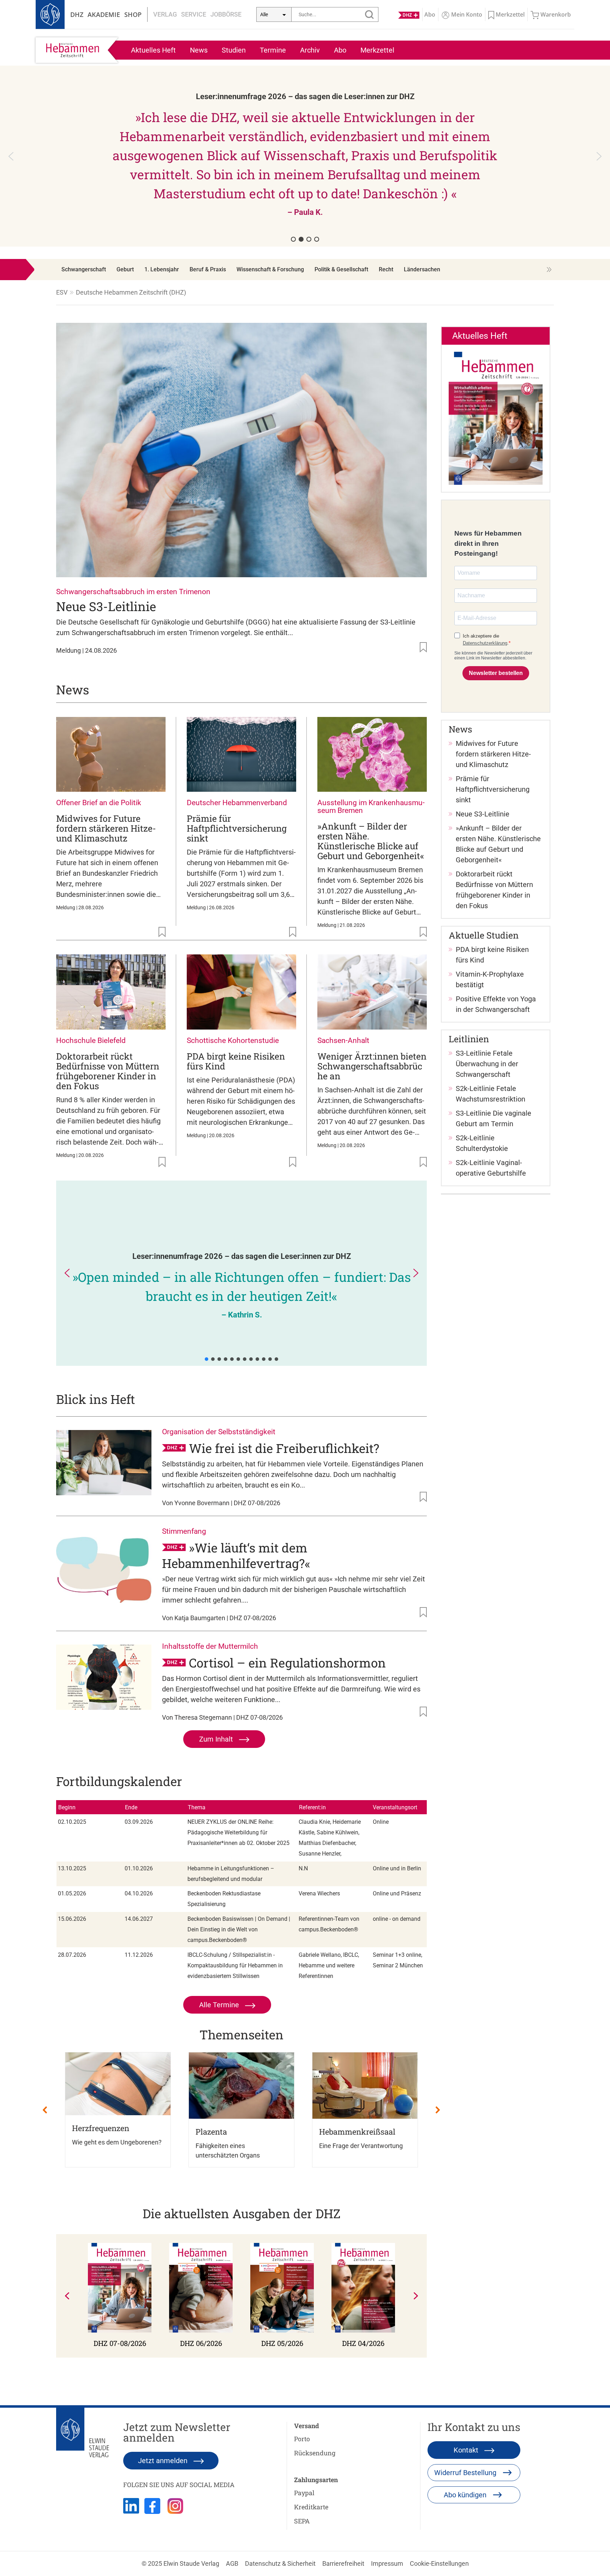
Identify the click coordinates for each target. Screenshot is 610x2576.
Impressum (387, 2563)
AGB (232, 2563)
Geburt (125, 269)
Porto (302, 2439)
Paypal (304, 2493)
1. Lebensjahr (162, 269)
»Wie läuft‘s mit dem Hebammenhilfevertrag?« (236, 1555)
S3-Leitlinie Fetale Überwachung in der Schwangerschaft (487, 1064)
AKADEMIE (104, 14)
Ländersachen (422, 269)
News (199, 50)
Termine (273, 50)
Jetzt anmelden (164, 2461)
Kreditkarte (311, 2507)
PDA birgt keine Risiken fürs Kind (236, 1061)
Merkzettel (377, 50)
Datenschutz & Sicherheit (280, 2563)
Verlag (165, 14)
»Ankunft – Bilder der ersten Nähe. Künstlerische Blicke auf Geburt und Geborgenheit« (371, 841)
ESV (62, 292)
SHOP (133, 14)
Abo (340, 50)
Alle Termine (220, 2005)
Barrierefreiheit (343, 2563)
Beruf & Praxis (208, 269)
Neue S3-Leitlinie (106, 606)
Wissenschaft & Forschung (270, 269)
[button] (305, 156)
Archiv (310, 50)
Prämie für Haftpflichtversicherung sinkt (237, 828)
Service (194, 14)
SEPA (302, 2521)
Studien (234, 50)
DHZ (77, 14)
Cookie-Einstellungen (439, 2563)
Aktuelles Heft (153, 50)
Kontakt (467, 2450)
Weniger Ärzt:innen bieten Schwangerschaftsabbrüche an (372, 1066)
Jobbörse (226, 14)
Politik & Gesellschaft (341, 269)
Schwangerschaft (84, 269)
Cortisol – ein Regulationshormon (287, 1663)
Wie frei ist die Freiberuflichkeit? (284, 1448)
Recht (386, 269)
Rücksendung (315, 2453)
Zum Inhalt (217, 1739)
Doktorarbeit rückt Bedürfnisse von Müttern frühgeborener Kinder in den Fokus (108, 1071)
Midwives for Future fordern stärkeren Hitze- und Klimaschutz (106, 828)
